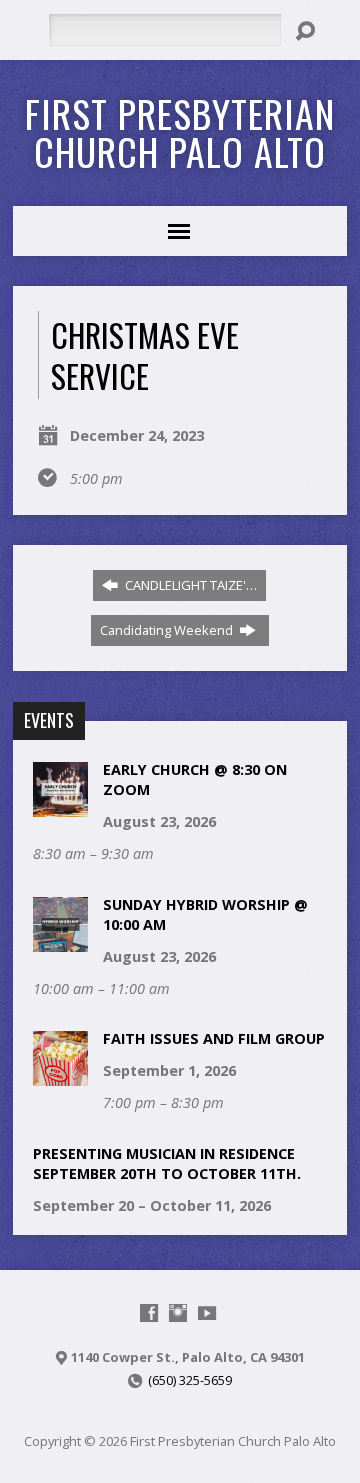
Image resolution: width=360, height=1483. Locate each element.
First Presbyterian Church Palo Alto (180, 132)
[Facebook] (149, 1313)
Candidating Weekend (168, 630)
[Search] (305, 31)
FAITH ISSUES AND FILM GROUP (214, 1038)
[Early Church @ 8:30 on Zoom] (60, 806)
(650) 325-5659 (190, 1380)
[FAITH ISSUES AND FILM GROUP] (60, 1075)
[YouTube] (207, 1313)
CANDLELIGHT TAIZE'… (189, 585)
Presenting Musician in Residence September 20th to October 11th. (167, 1163)
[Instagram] (178, 1313)
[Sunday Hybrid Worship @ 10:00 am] (60, 940)
